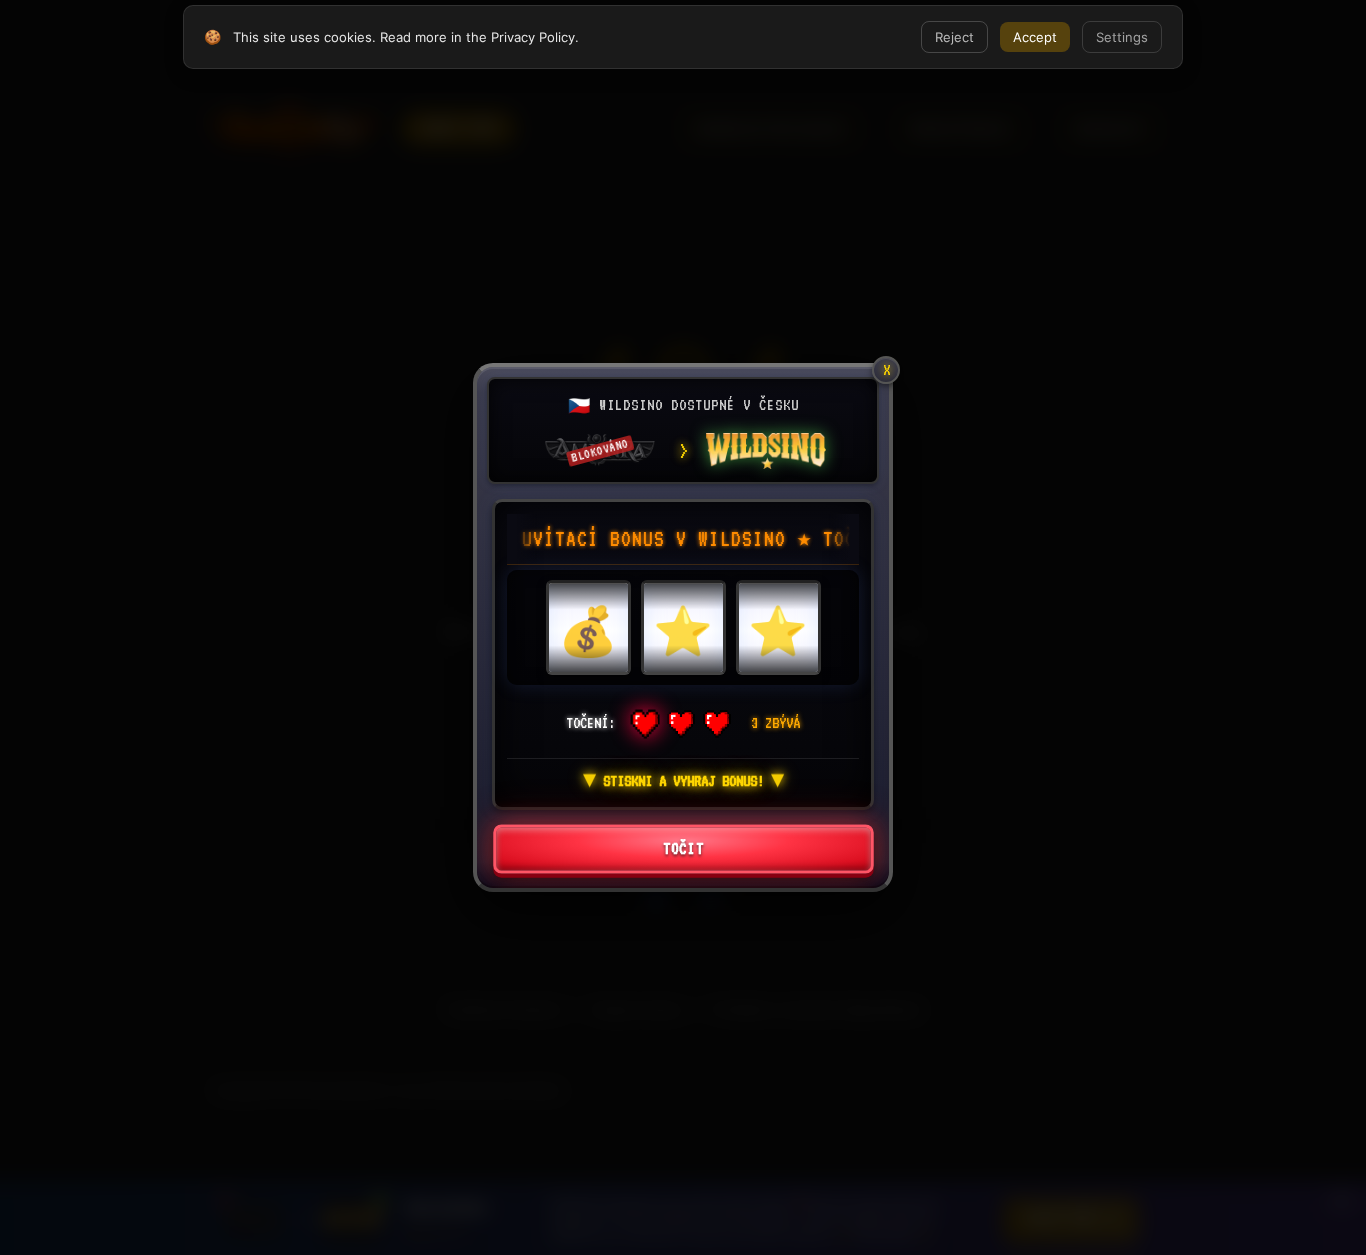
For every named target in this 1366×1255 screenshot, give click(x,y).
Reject (954, 37)
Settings (1122, 37)
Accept (1035, 37)
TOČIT (682, 849)
